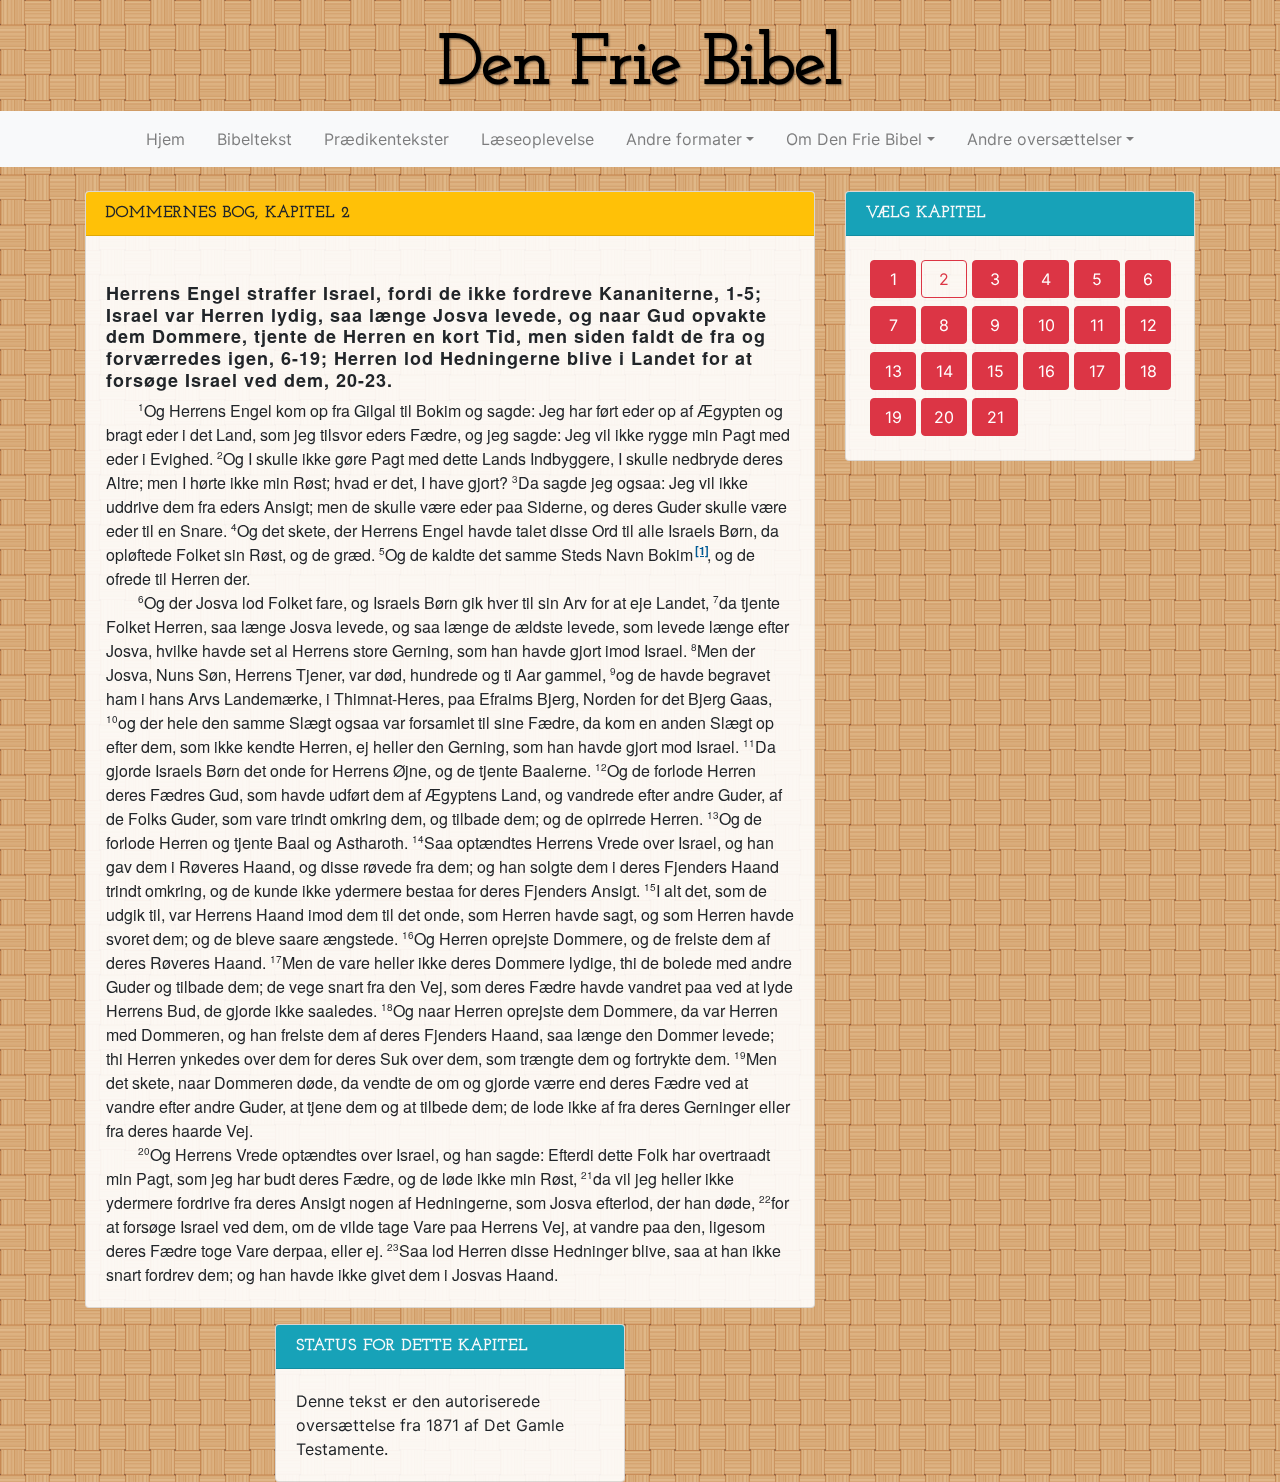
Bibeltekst (254, 139)
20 (944, 417)
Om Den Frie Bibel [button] (854, 139)
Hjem (165, 139)
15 (995, 371)
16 (1046, 371)
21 (995, 417)
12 (1148, 325)
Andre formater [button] (684, 139)
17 (1097, 371)
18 (1148, 371)
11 (1097, 325)
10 (1046, 325)
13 (893, 371)
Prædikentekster (386, 139)
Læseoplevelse (537, 139)
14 (944, 371)
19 (893, 417)
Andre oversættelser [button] (1044, 139)
